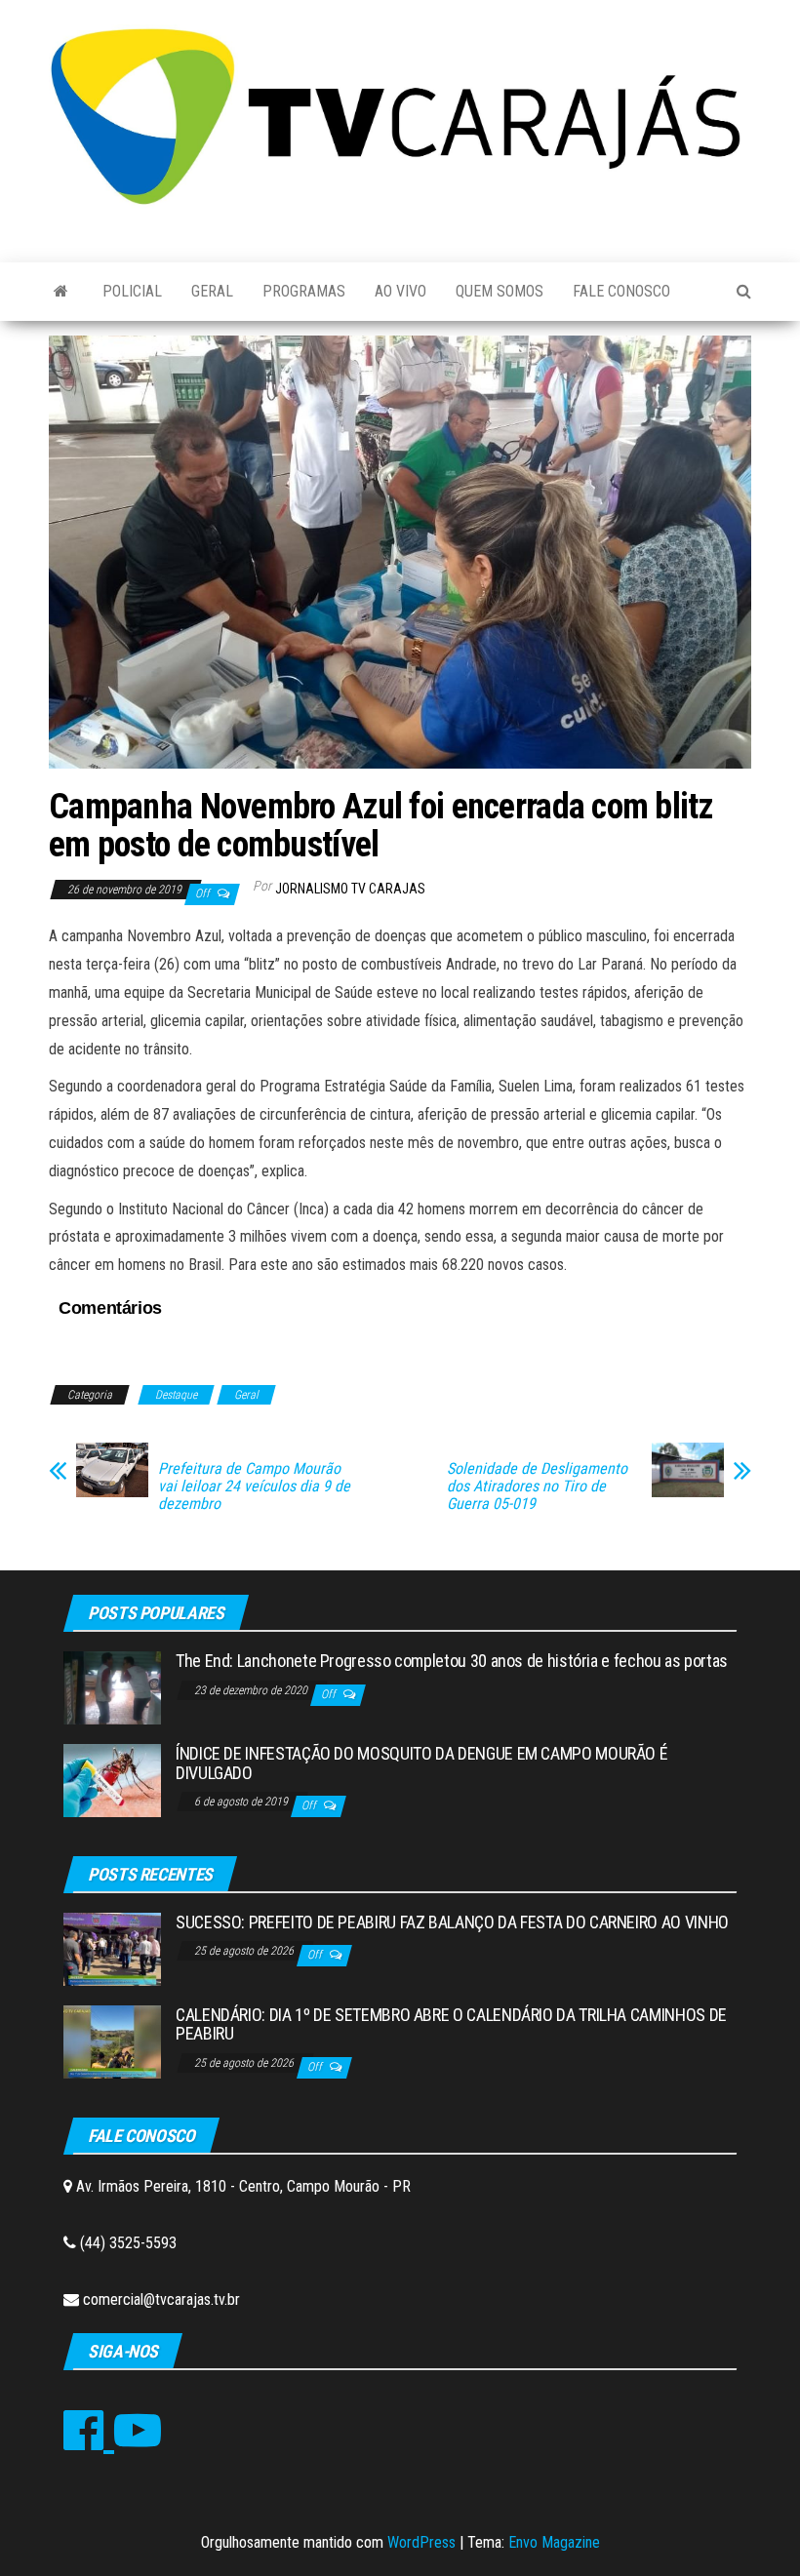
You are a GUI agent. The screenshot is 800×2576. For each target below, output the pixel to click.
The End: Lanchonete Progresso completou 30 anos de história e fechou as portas (452, 1661)
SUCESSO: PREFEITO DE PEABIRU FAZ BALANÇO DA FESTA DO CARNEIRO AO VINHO (452, 1922)
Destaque (176, 1395)
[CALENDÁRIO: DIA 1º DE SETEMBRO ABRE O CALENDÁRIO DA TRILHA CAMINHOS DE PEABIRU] (112, 2040)
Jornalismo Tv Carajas (350, 889)
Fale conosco (621, 291)
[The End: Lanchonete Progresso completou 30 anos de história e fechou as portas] (112, 1687)
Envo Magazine (554, 2542)
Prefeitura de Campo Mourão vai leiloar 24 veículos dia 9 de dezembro (254, 1486)
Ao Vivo (400, 291)
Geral (212, 291)
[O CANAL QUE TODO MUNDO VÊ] (61, 292)
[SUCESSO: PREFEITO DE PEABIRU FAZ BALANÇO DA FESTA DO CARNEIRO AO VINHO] (112, 1947)
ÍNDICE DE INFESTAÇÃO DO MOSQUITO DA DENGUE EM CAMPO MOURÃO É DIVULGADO (421, 1763)
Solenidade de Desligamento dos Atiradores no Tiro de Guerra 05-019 (537, 1486)
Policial (132, 291)
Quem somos (500, 291)
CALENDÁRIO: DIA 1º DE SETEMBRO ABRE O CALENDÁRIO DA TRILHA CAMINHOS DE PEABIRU (451, 2024)
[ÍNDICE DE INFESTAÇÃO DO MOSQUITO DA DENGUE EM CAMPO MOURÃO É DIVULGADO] (112, 1780)
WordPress (421, 2542)
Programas (304, 291)
